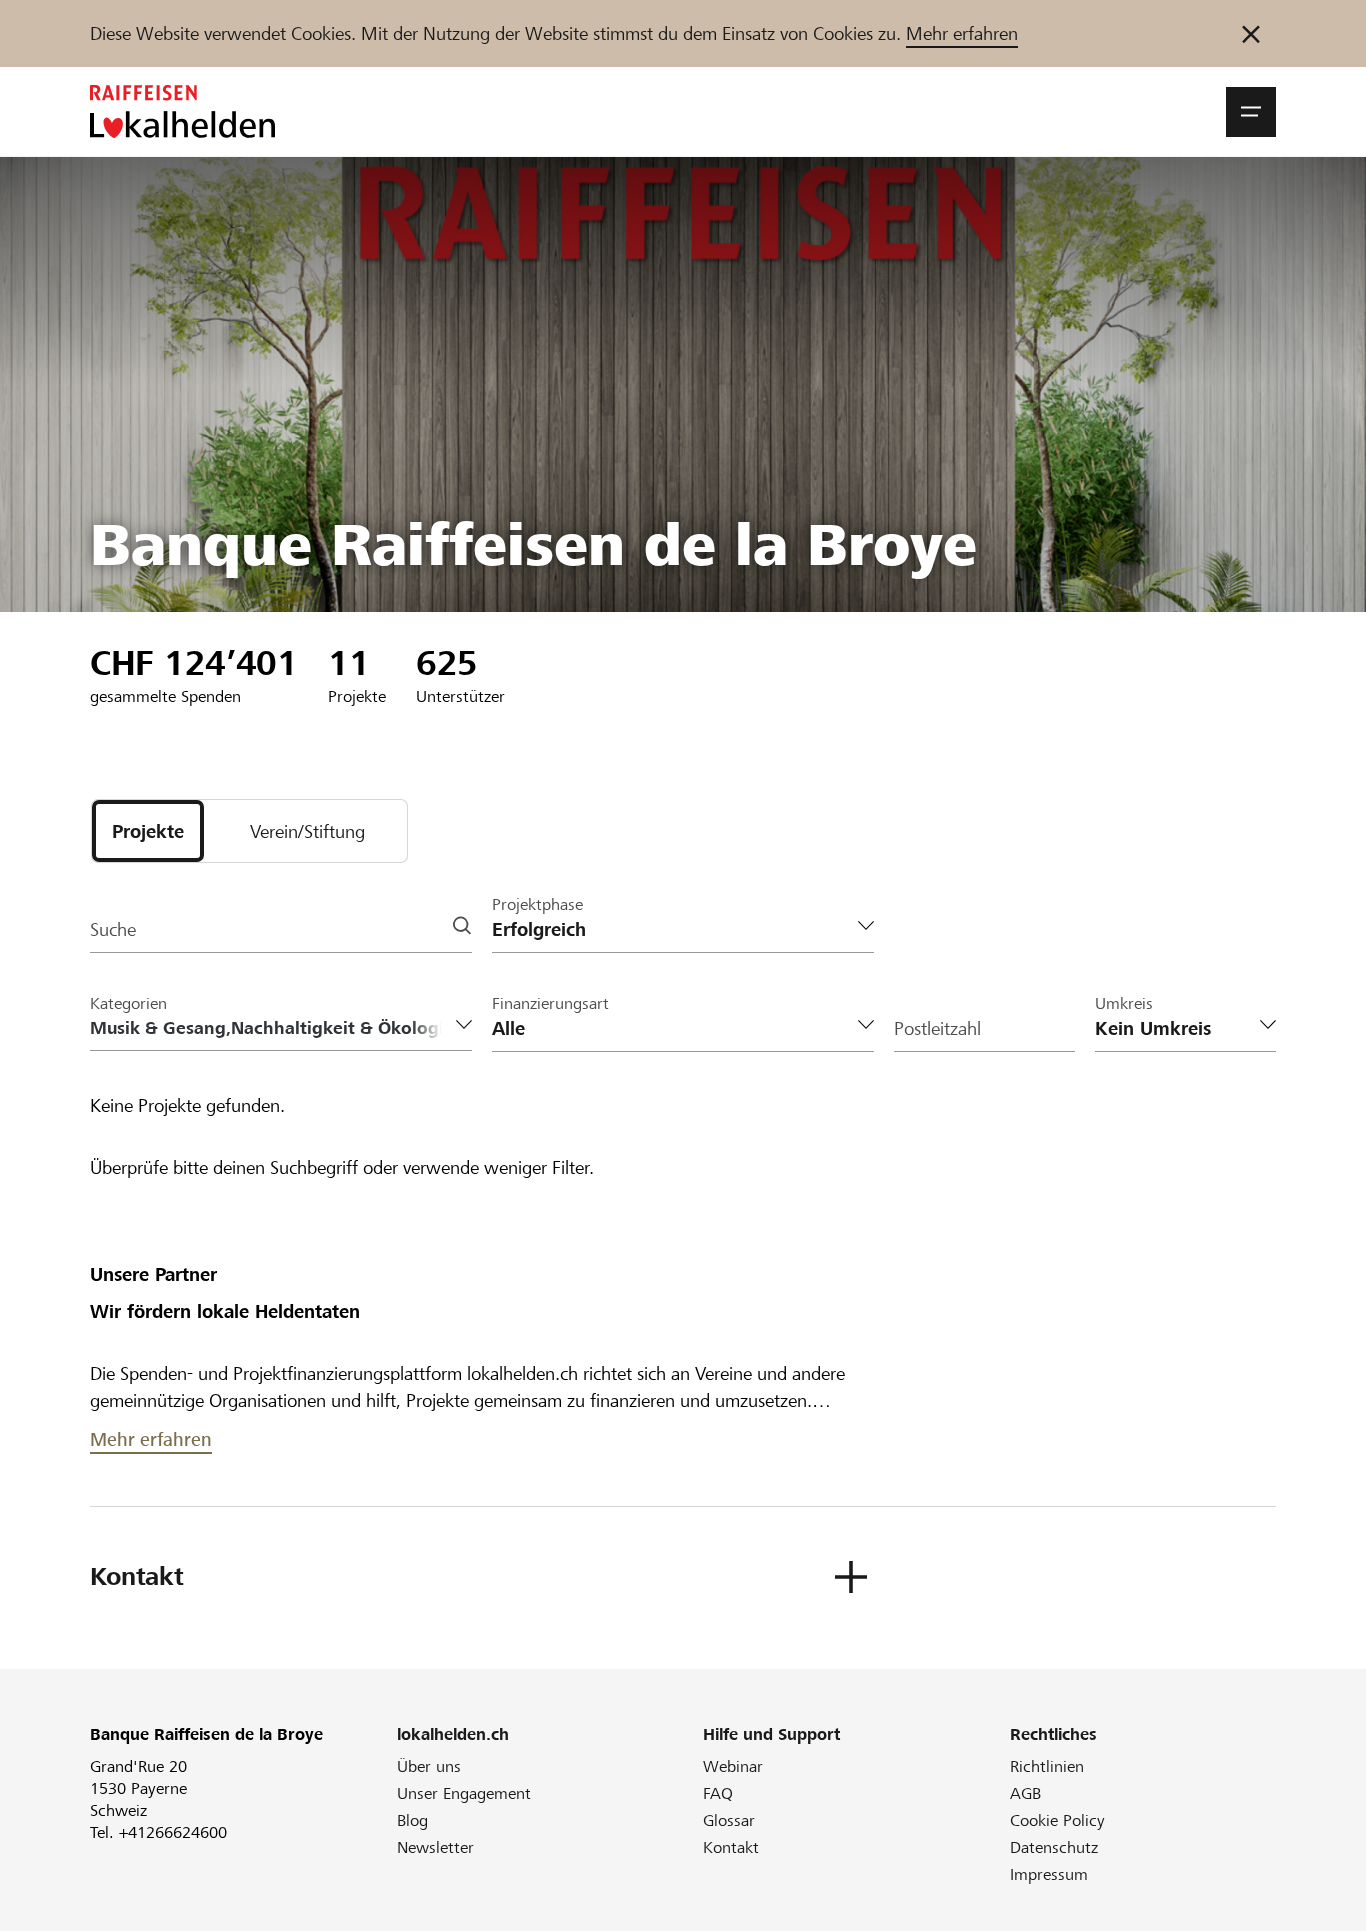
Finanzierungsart (550, 1003)
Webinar (733, 1766)
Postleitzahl (937, 1028)
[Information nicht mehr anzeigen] (1251, 33)
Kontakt (731, 1847)
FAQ (718, 1793)
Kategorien (128, 1003)
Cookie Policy (1057, 1820)
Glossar (729, 1820)
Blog (412, 1820)
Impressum (1049, 1874)
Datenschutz (1054, 1847)
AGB (1025, 1793)
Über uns (429, 1766)
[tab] (148, 831)
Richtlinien (1047, 1766)
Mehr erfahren (962, 33)
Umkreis (1124, 1003)
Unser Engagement (464, 1793)
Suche (113, 929)
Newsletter (435, 1847)
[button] (1251, 112)
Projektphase (537, 904)
